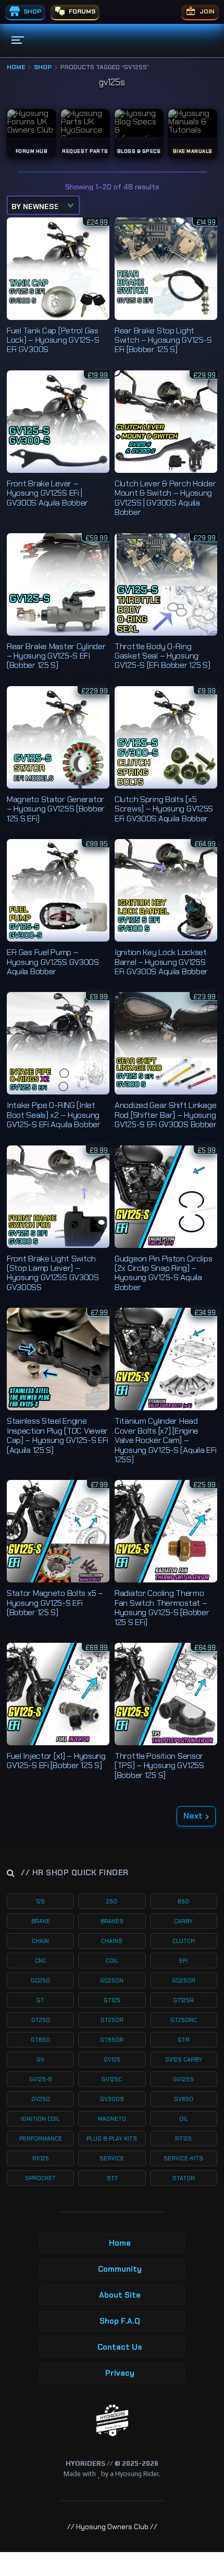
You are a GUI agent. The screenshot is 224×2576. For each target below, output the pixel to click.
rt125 (183, 2139)
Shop (43, 67)
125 (40, 1901)
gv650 (184, 2099)
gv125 (112, 2059)
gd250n (112, 1980)
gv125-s (41, 2079)
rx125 (41, 2158)
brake (41, 1921)
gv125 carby (184, 2059)
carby (183, 1921)
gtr (184, 2040)
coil (112, 1961)
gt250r (112, 2020)
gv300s (112, 2099)
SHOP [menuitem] (32, 11)
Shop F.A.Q (120, 2321)
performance (41, 2139)
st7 (112, 2178)
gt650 (40, 2040)
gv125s (183, 2079)
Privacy (120, 2373)
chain (40, 1941)
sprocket (40, 2178)
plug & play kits (112, 2139)
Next (193, 1816)
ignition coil (40, 2119)
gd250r (184, 1980)
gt (40, 2000)
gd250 (40, 1980)
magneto (112, 2119)
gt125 (112, 2000)
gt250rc (184, 2020)
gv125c (112, 2079)
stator (184, 2178)
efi (183, 1961)
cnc (41, 1961)
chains (112, 1941)
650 (183, 1901)
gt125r (183, 2000)
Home (16, 67)
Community (120, 2269)
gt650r (112, 2040)
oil (184, 2119)
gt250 (41, 2020)
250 (112, 1901)
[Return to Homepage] (112, 2421)
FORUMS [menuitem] (81, 11)
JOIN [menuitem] (206, 11)
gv (40, 2059)
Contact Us (120, 2347)
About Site (120, 2295)
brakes (112, 1921)
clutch (184, 1941)
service (112, 2158)
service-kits (183, 2158)
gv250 (41, 2099)
